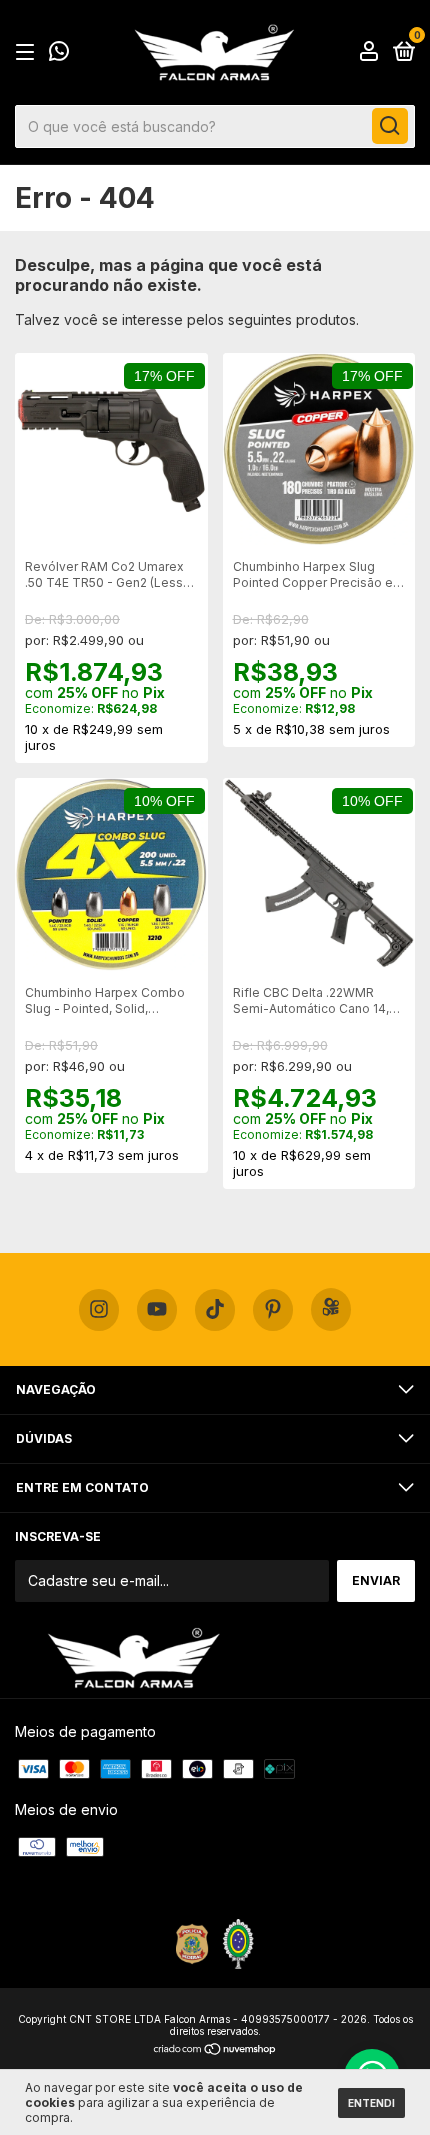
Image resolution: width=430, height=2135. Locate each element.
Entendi (371, 2103)
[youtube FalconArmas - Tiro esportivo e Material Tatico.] (157, 1310)
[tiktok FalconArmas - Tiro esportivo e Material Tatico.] (215, 1310)
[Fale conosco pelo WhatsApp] (59, 54)
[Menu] (28, 52)
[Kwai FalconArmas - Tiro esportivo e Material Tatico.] (331, 1309)
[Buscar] (390, 126)
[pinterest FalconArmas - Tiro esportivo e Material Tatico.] (273, 1310)
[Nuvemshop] (215, 2050)
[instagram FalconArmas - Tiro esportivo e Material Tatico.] (99, 1310)
